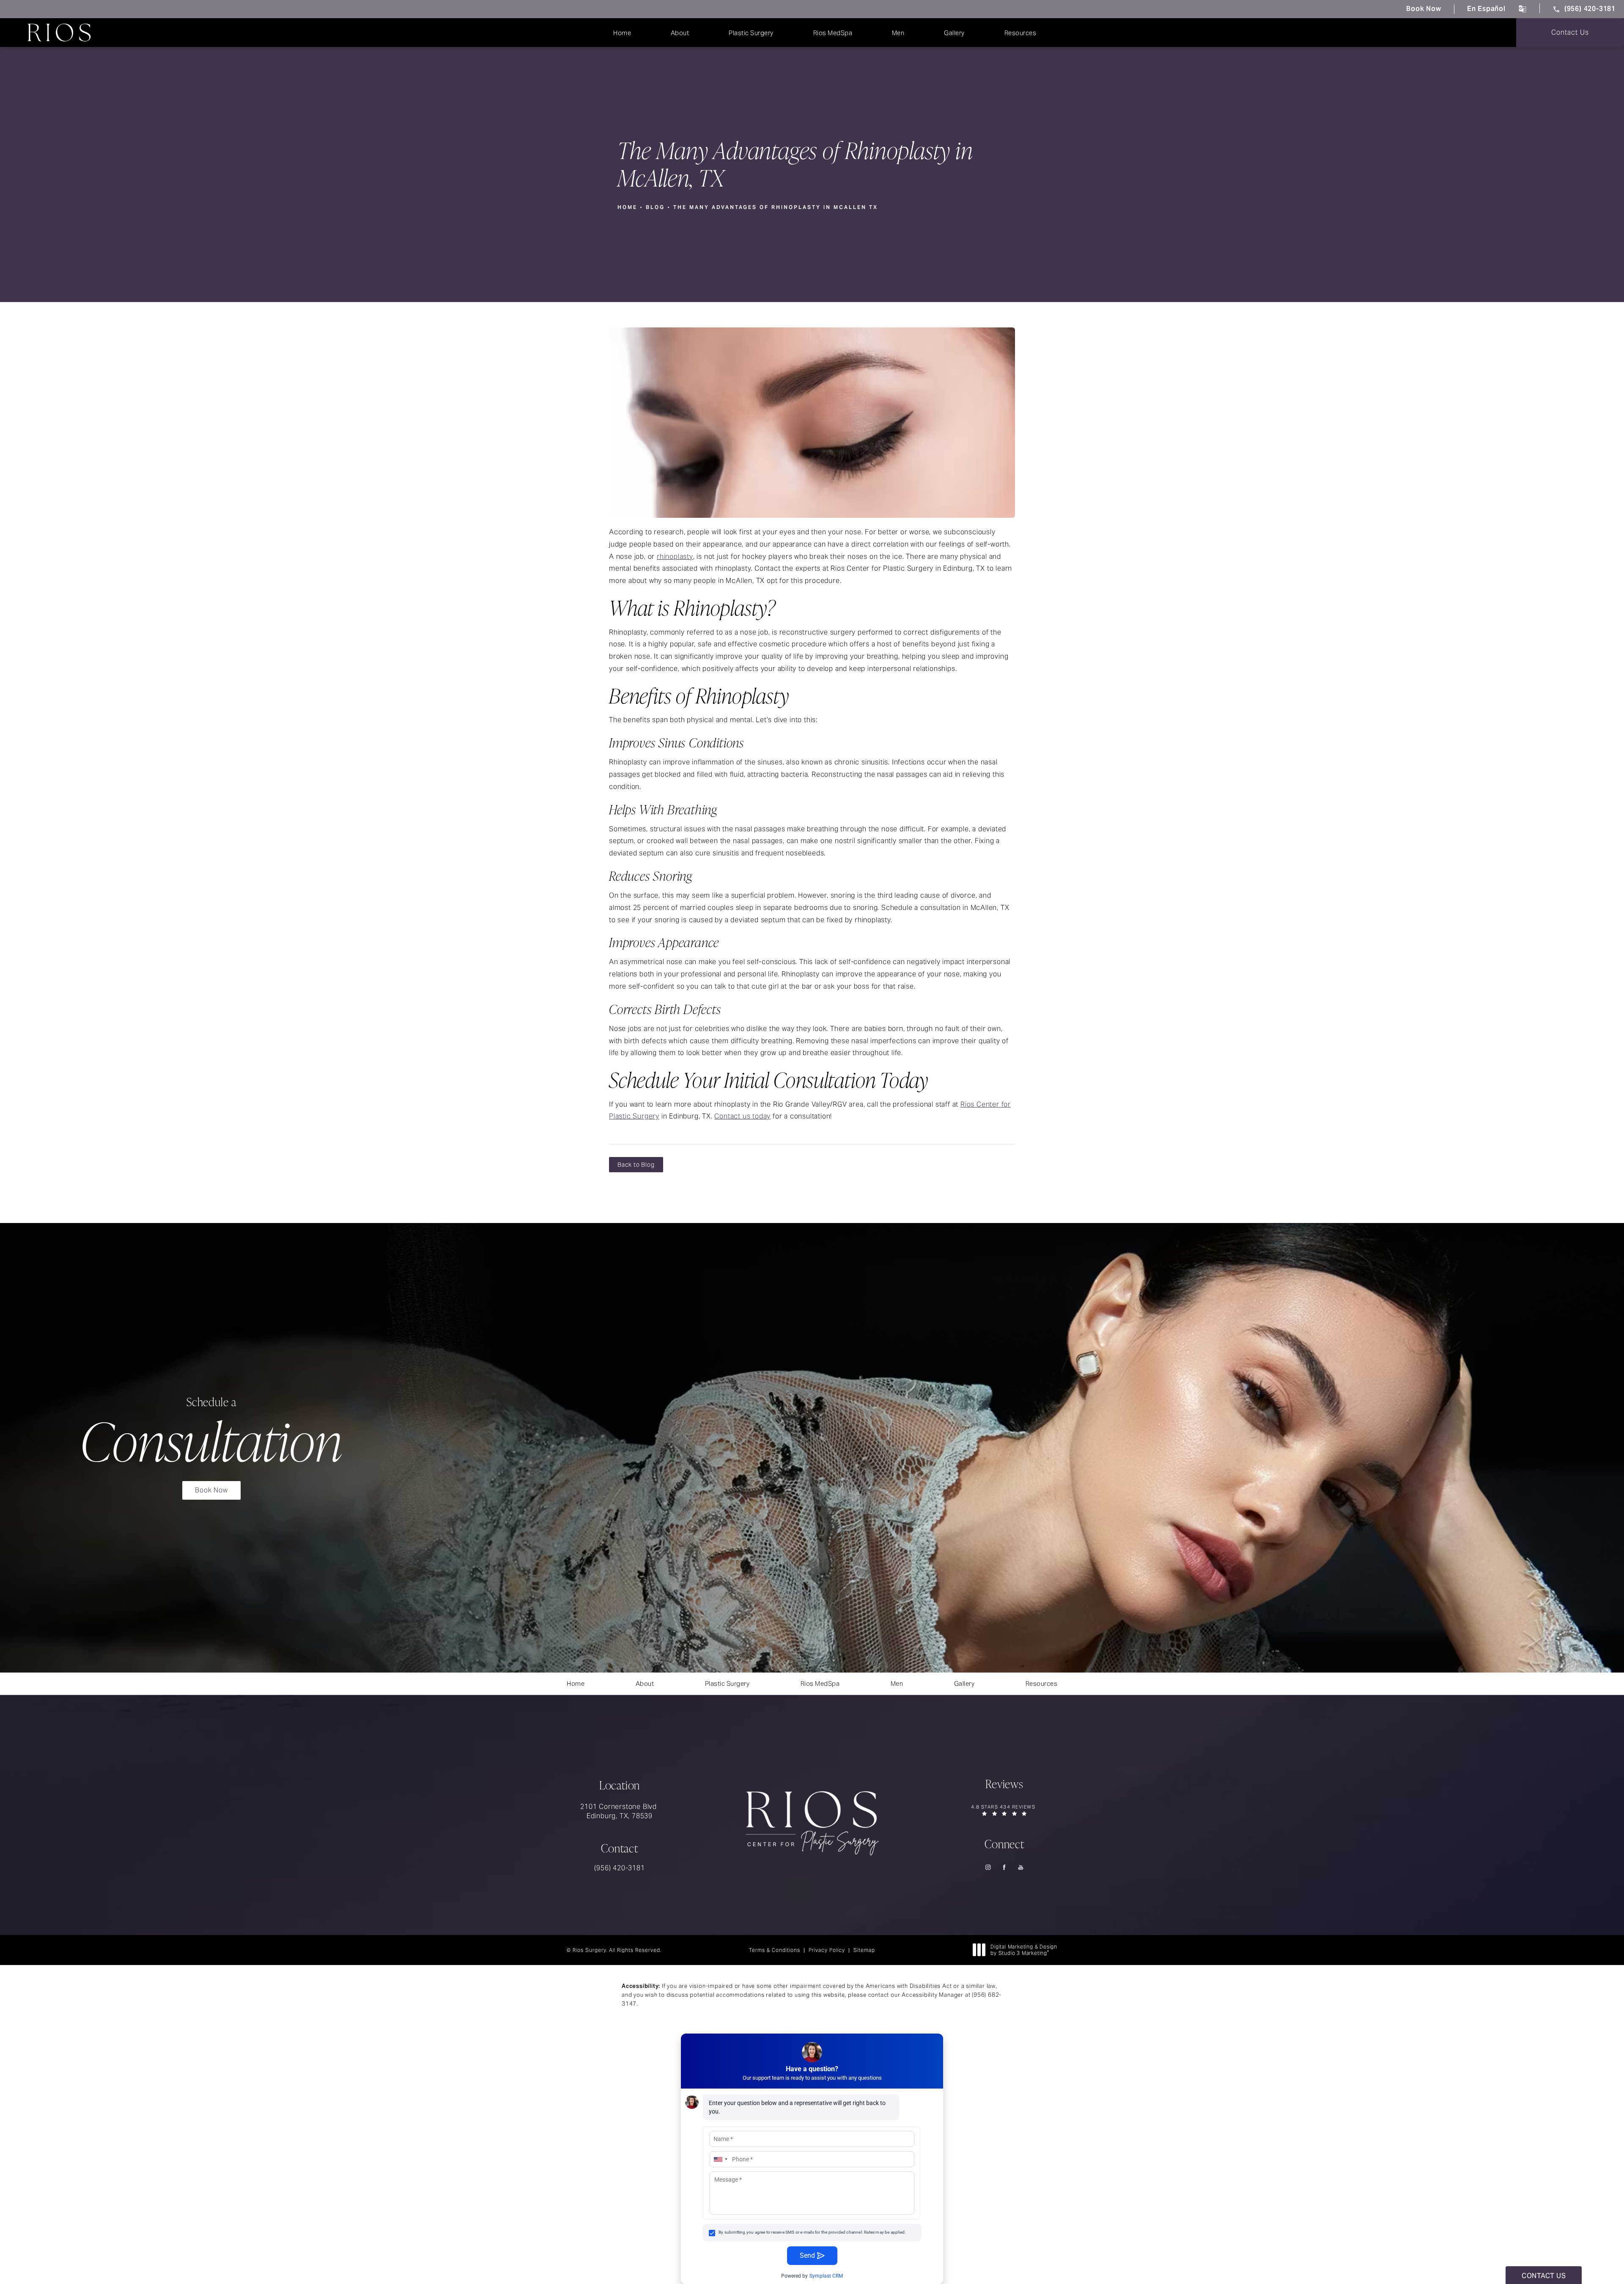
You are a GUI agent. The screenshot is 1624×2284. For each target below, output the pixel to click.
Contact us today (742, 1116)
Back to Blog (636, 1165)
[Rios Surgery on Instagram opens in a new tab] (988, 1867)
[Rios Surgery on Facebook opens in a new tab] (1005, 1867)
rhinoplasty (675, 557)
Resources (1020, 33)
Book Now (1424, 9)
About (680, 33)
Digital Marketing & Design (1024, 1950)
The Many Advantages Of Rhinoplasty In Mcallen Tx (776, 207)
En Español (1486, 9)
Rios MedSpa (833, 33)
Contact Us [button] (1544, 2276)
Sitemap (864, 1950)
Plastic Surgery (751, 33)
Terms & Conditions (775, 1950)
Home (622, 33)
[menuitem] (988, 1867)
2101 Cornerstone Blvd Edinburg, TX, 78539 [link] (620, 1811)
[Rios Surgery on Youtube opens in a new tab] (1021, 1867)
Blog (655, 207)
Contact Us (1570, 32)
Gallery (954, 33)
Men (898, 33)
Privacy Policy (827, 1950)
